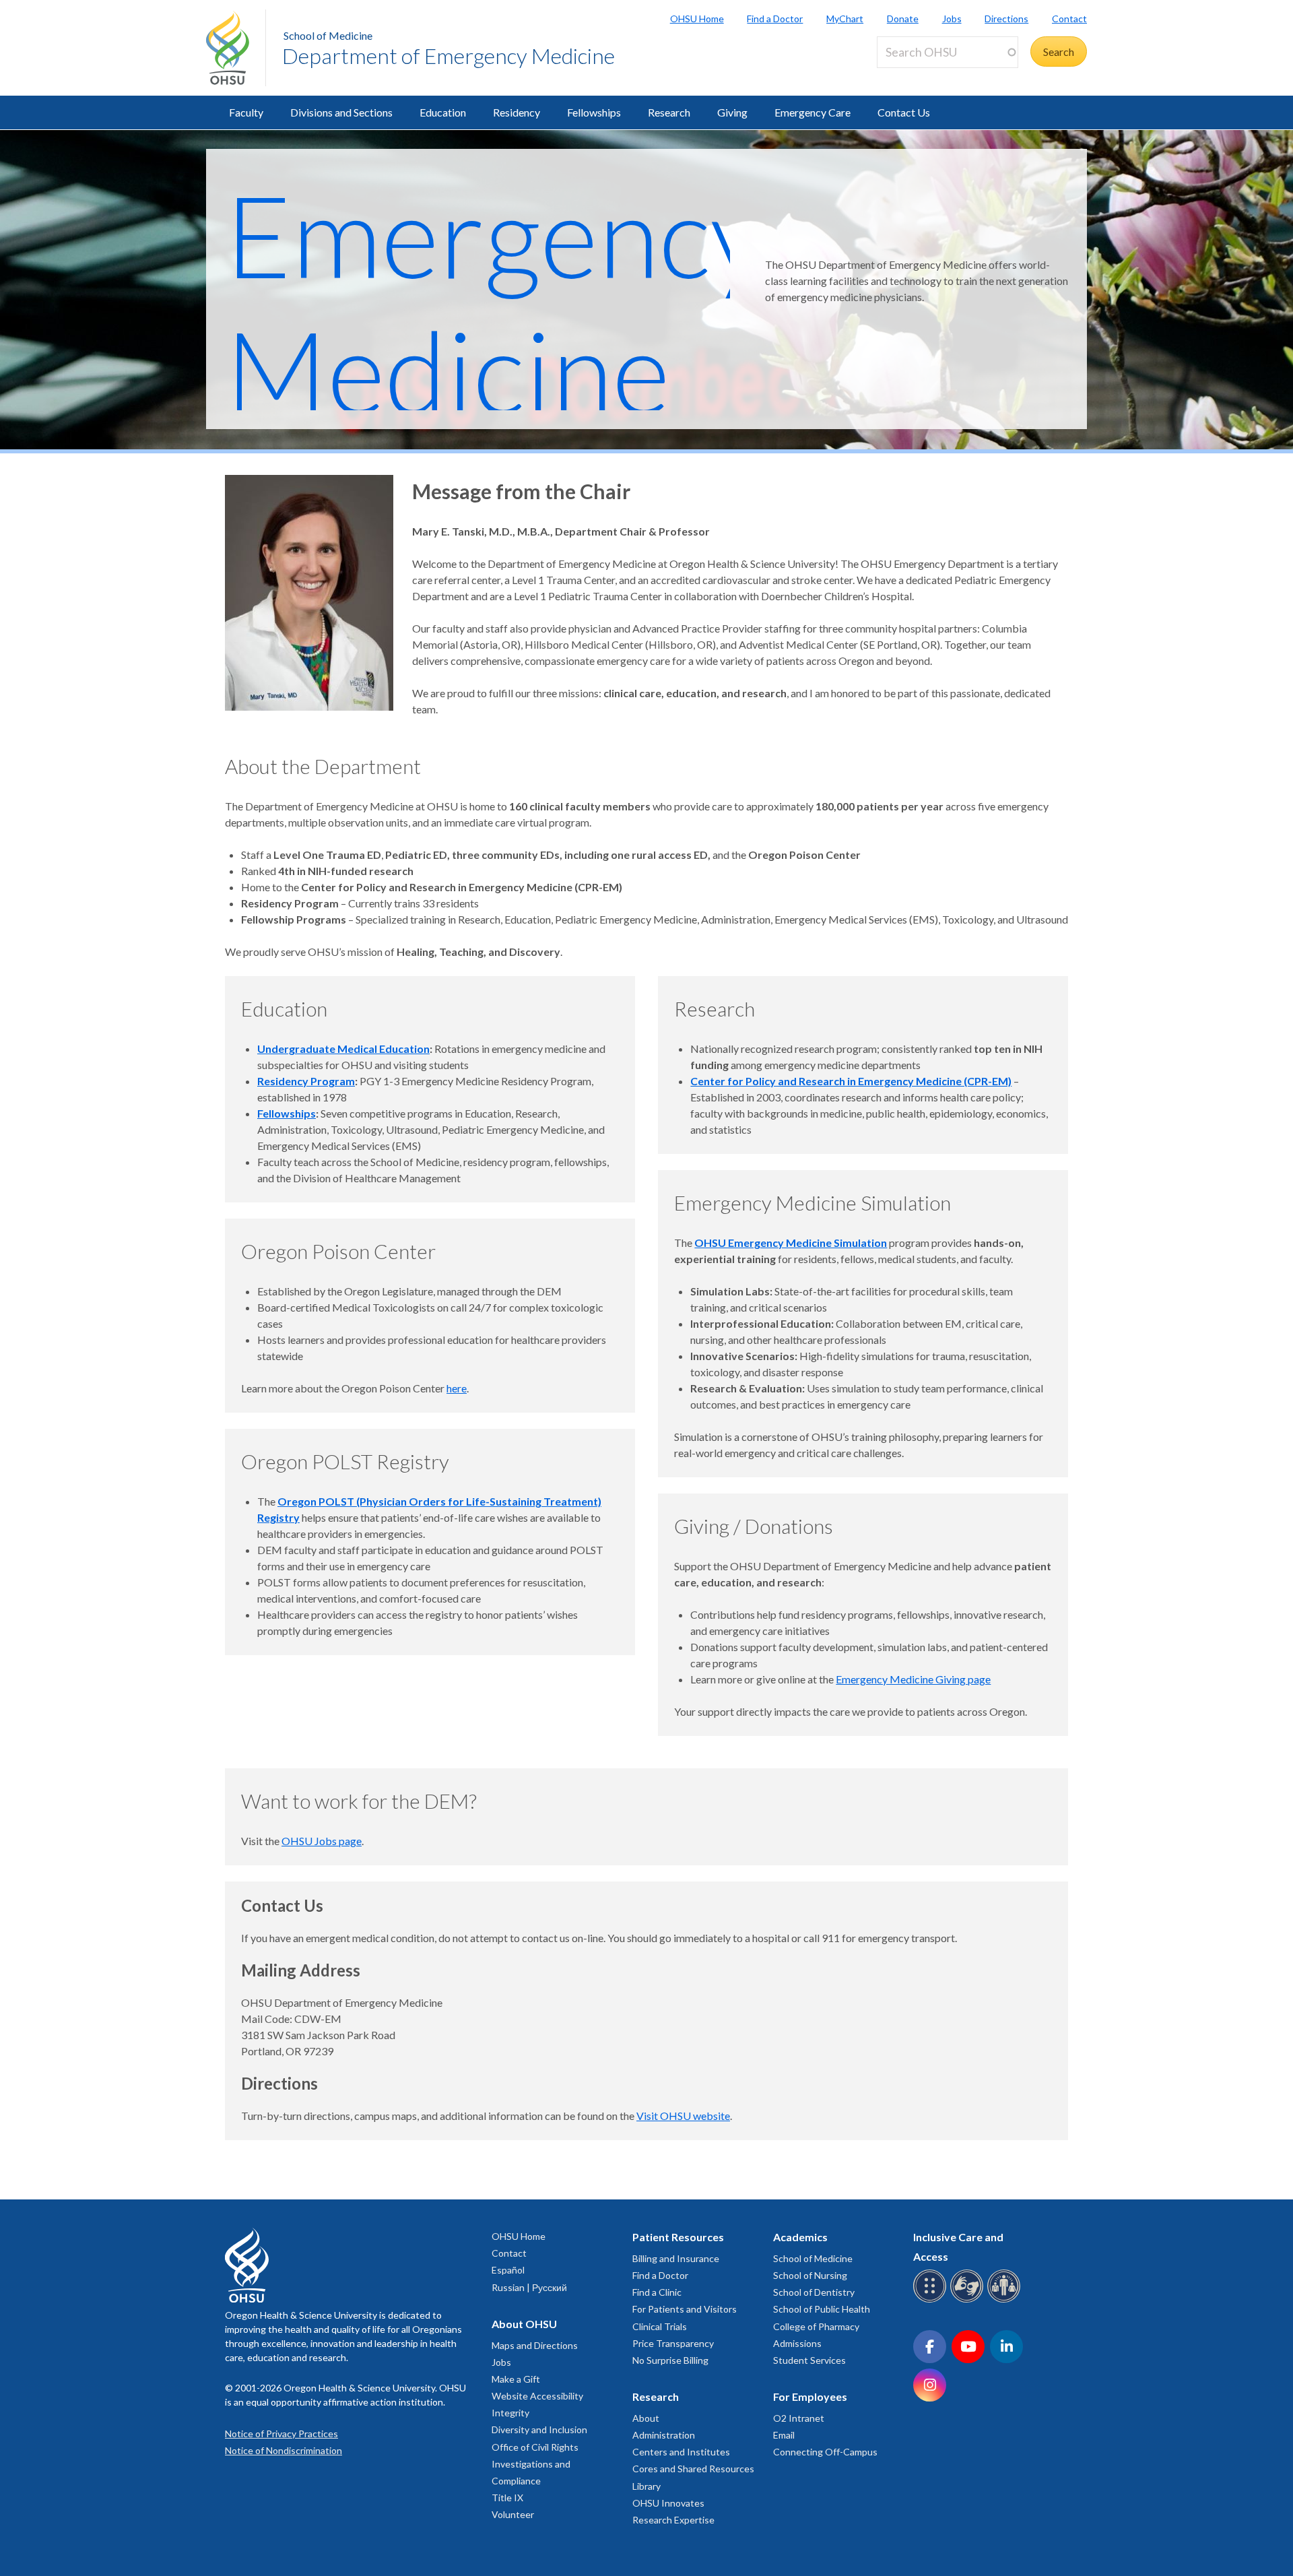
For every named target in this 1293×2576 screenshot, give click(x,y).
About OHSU (524, 2324)
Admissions (797, 2343)
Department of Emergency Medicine (449, 56)
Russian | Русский (529, 2287)
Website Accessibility (537, 2396)
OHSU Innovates (668, 2503)
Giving (732, 112)
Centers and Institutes (681, 2452)
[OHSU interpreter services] (1006, 2300)
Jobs (952, 19)
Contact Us (904, 112)
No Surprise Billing (670, 2360)
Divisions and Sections (341, 112)
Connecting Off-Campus (825, 2452)
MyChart (845, 19)
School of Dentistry (814, 2292)
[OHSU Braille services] (932, 2300)
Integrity (510, 2413)
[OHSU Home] (236, 48)
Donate (903, 19)
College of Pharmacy (816, 2326)
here (457, 1388)
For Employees (810, 2396)
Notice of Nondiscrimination (284, 2450)
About (646, 2418)
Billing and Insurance (676, 2258)
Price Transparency (673, 2343)
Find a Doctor (775, 19)
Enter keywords (919, 76)
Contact (1069, 19)
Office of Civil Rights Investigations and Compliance (535, 2464)
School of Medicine (328, 35)
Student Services (809, 2360)
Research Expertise (673, 2520)
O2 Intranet (799, 2418)
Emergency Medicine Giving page (913, 1679)
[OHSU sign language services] (969, 2300)
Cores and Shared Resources (693, 2469)
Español (508, 2270)
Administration (664, 2435)
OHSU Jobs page (322, 1841)
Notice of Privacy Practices (281, 2434)
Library (646, 2486)
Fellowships (594, 112)
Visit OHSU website (683, 2116)
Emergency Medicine (495, 302)
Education (443, 112)
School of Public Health (822, 2309)
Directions (1006, 19)
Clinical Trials (660, 2326)
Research (669, 112)
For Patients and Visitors (685, 2309)
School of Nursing (810, 2275)
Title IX (507, 2498)
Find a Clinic (657, 2292)
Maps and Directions (535, 2345)
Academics (800, 2237)
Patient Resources (678, 2237)
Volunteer (513, 2514)
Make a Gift (516, 2379)
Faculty (246, 112)
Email (784, 2435)
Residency (517, 112)
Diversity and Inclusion (539, 2429)
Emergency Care (813, 112)
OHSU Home (697, 19)
